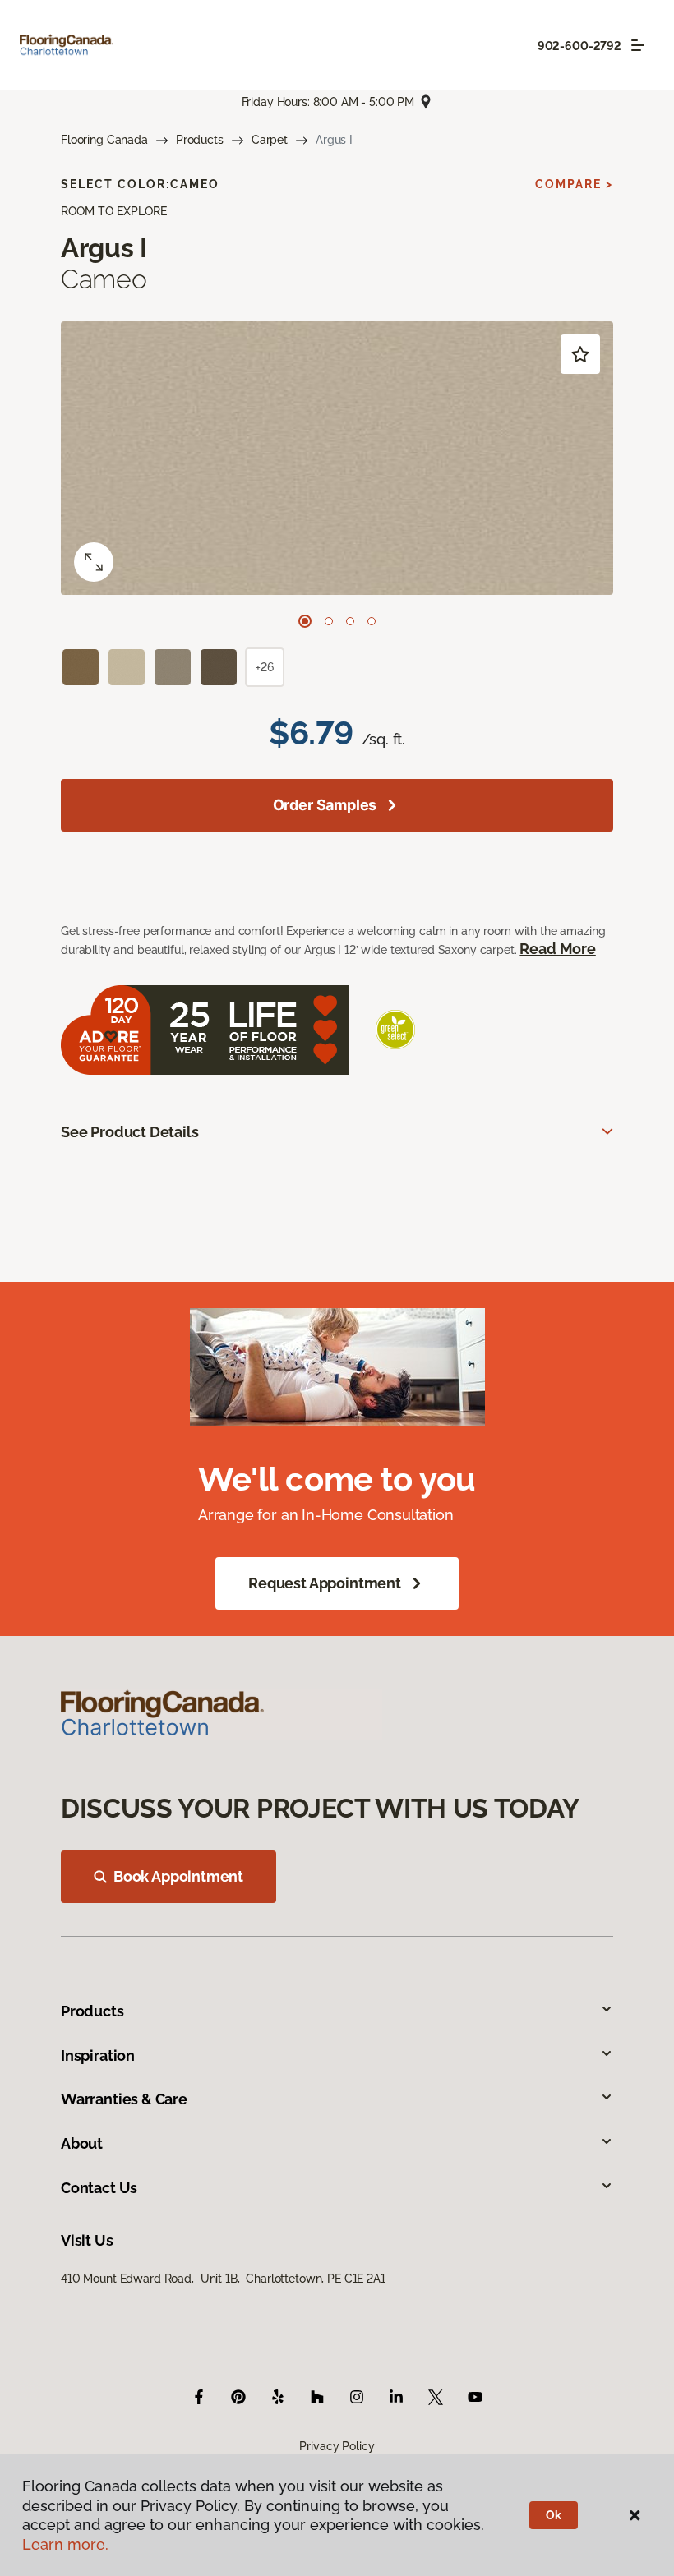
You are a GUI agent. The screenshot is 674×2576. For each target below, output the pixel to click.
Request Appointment (325, 1583)
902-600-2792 (579, 46)
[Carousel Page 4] (372, 621)
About (82, 2143)
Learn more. (65, 2544)
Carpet (270, 140)
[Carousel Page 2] (329, 621)
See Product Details (130, 1132)
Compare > (574, 184)
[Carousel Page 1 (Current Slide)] (305, 621)
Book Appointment (178, 1876)
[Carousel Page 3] (350, 621)
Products (200, 140)
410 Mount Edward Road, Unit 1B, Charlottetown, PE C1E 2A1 (223, 2279)
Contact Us (99, 2188)
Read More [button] (557, 949)
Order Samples (325, 805)
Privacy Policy (337, 2446)
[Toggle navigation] (638, 45)
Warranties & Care (124, 2099)
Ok (554, 2515)
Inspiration (98, 2055)
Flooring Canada (104, 140)
